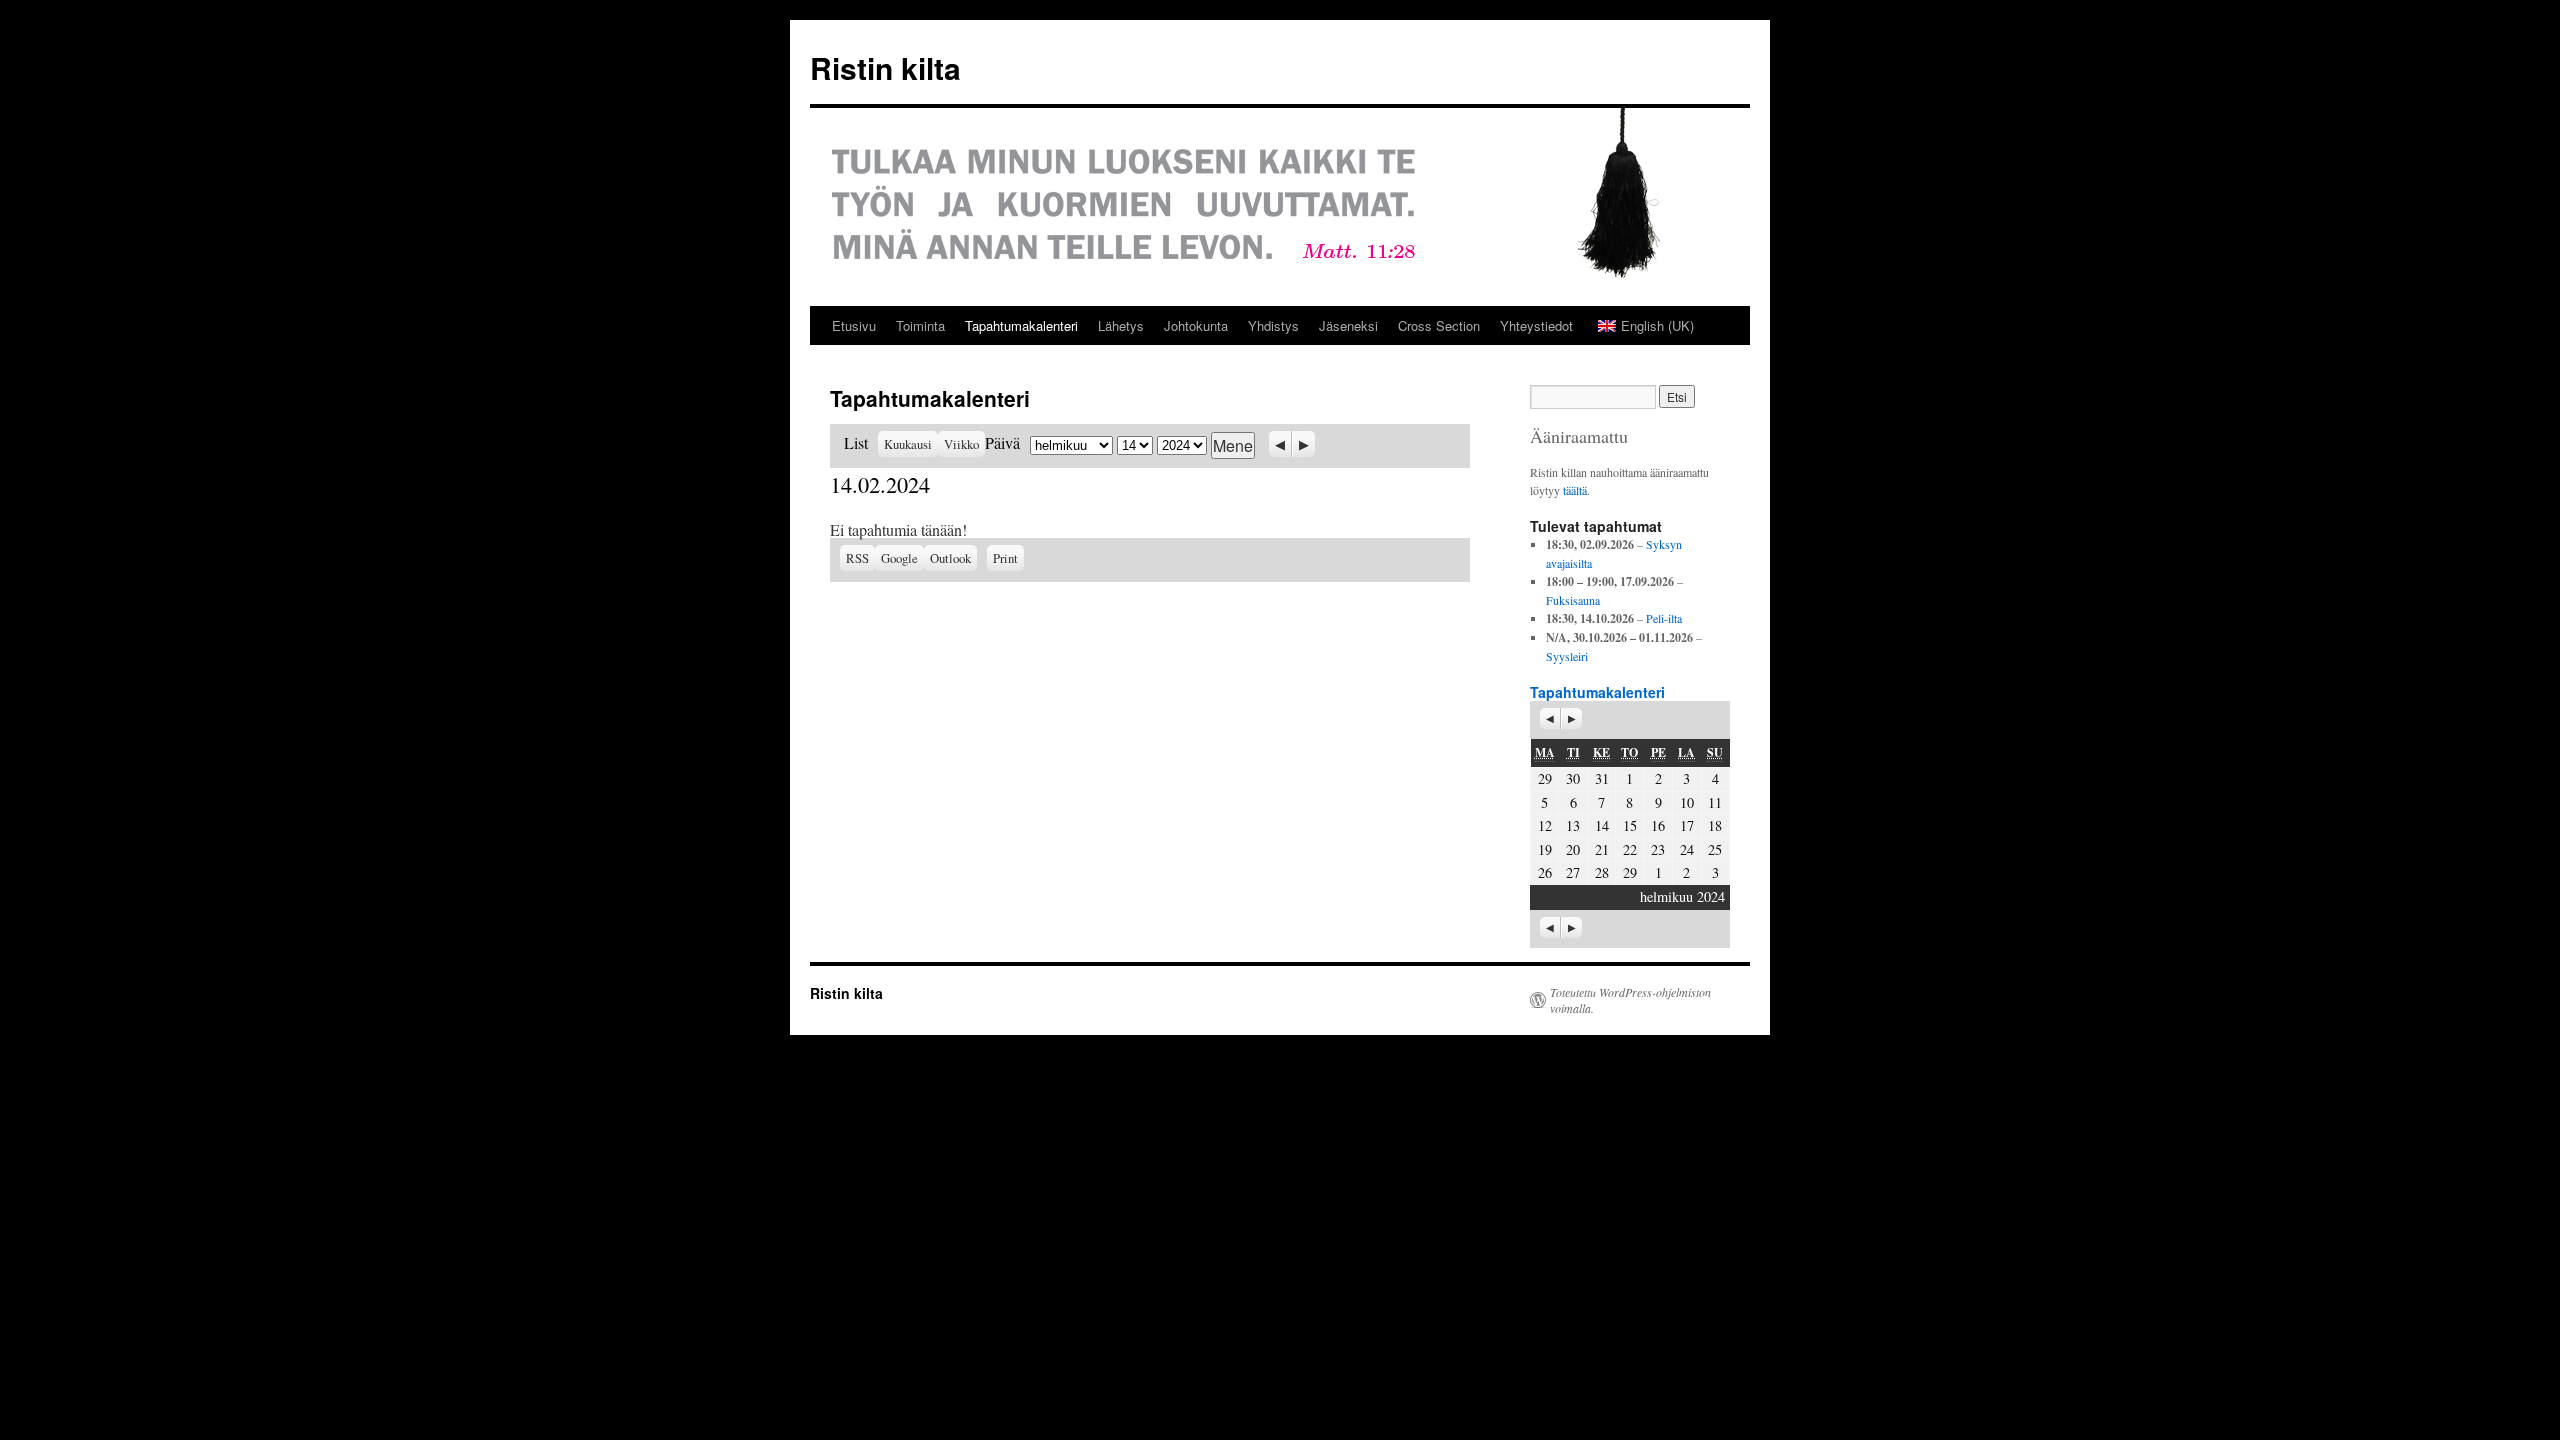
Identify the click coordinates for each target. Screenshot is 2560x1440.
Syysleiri (1567, 656)
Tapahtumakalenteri (1021, 325)
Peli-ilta (1664, 618)
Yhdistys (1273, 325)
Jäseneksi (1348, 325)
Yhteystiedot (1536, 325)
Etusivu (854, 325)
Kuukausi (908, 444)
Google (902, 558)
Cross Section (1439, 325)
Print (1008, 556)
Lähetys (1121, 325)
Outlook (953, 558)
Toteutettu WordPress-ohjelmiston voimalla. (1630, 1000)
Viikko (961, 444)
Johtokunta (1196, 325)
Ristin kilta (885, 67)
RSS (857, 558)
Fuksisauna (1573, 600)
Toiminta (920, 325)
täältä (1575, 490)
